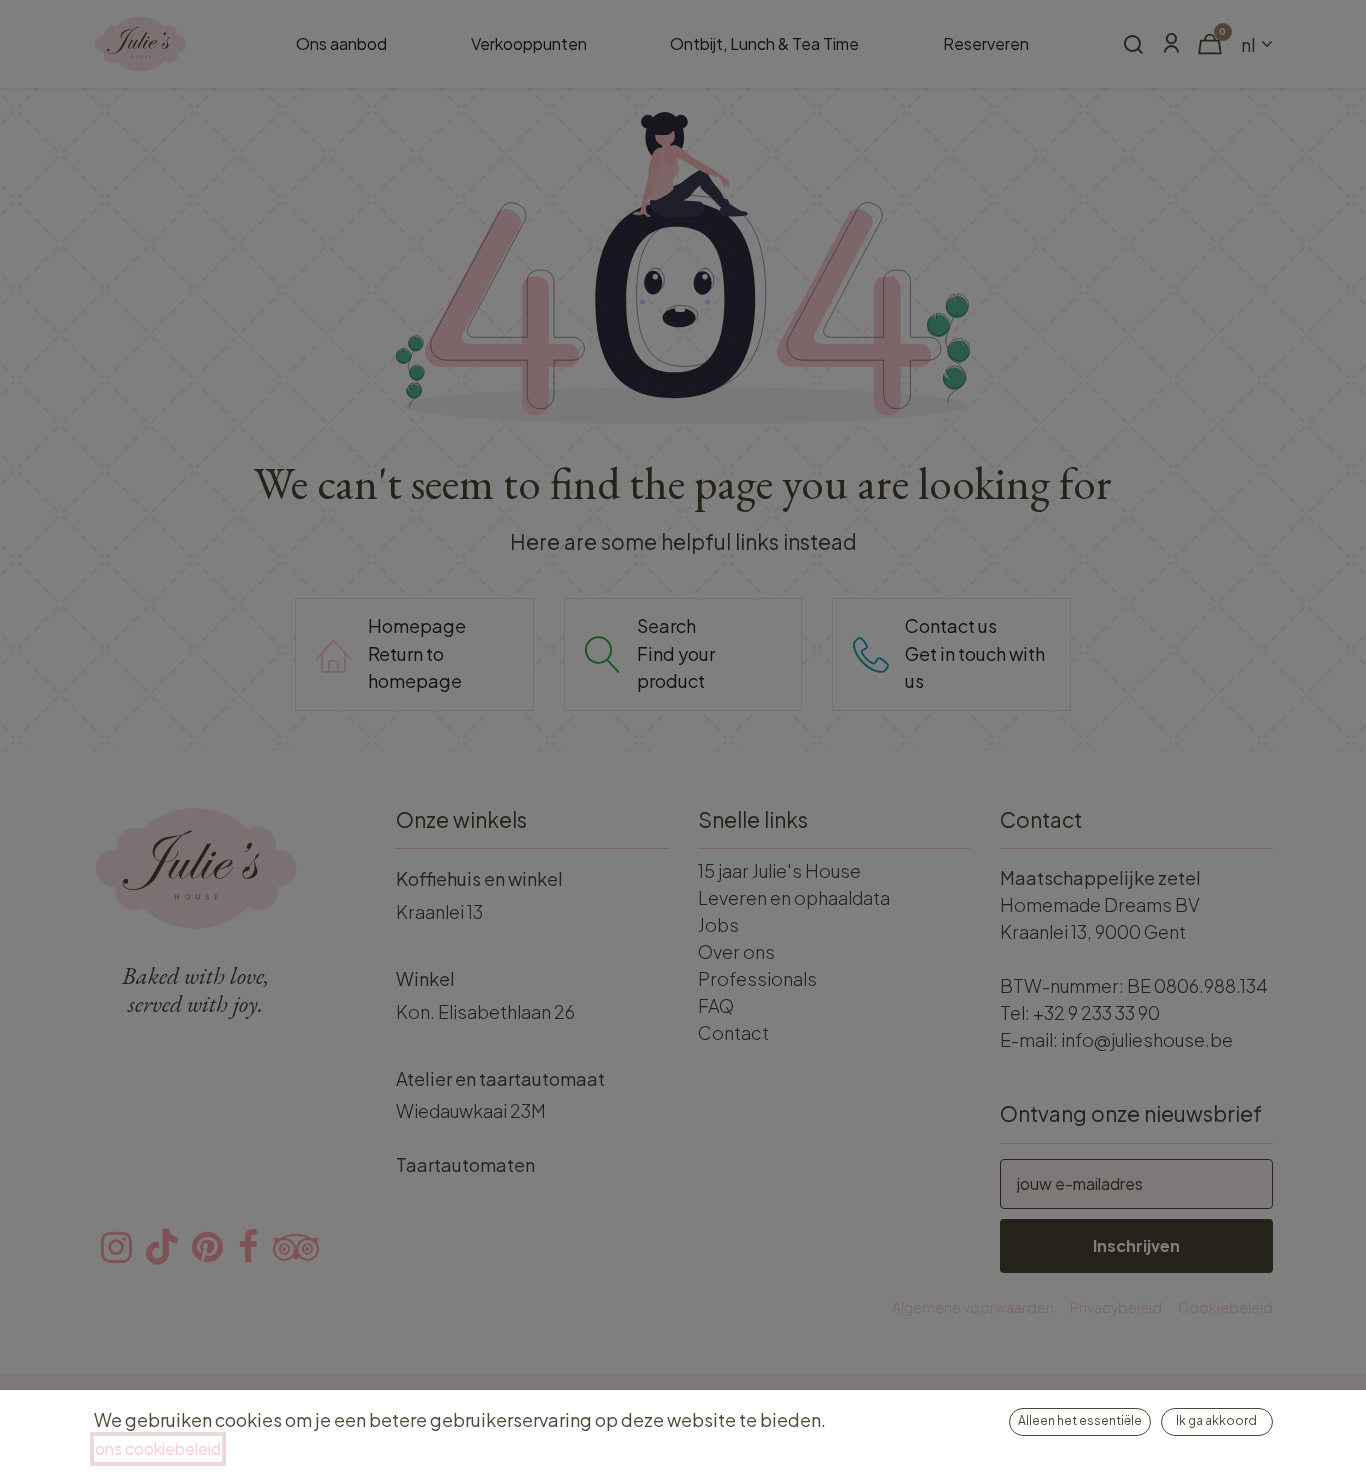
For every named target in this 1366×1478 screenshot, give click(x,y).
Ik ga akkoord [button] (1216, 1420)
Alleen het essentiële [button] (1080, 1420)
